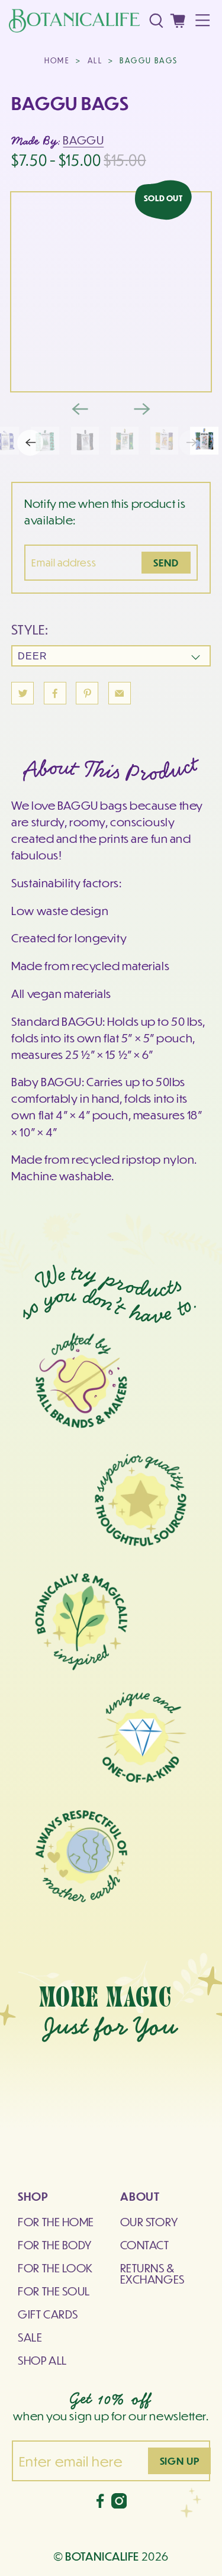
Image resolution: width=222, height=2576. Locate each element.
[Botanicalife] (74, 21)
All (95, 60)
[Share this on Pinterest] (87, 693)
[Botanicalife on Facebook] (100, 2504)
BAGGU (83, 140)
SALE (30, 2337)
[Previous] (80, 409)
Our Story (149, 2221)
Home (57, 60)
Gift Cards (48, 2314)
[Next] (142, 409)
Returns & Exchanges (152, 2273)
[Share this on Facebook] (55, 693)
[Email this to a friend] (120, 693)
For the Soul (54, 2291)
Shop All (42, 2360)
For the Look (55, 2268)
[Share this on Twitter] (22, 693)
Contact (145, 2245)
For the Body (55, 2245)
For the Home (56, 2221)
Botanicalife (102, 2556)
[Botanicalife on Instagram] (119, 2504)
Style (28, 629)
